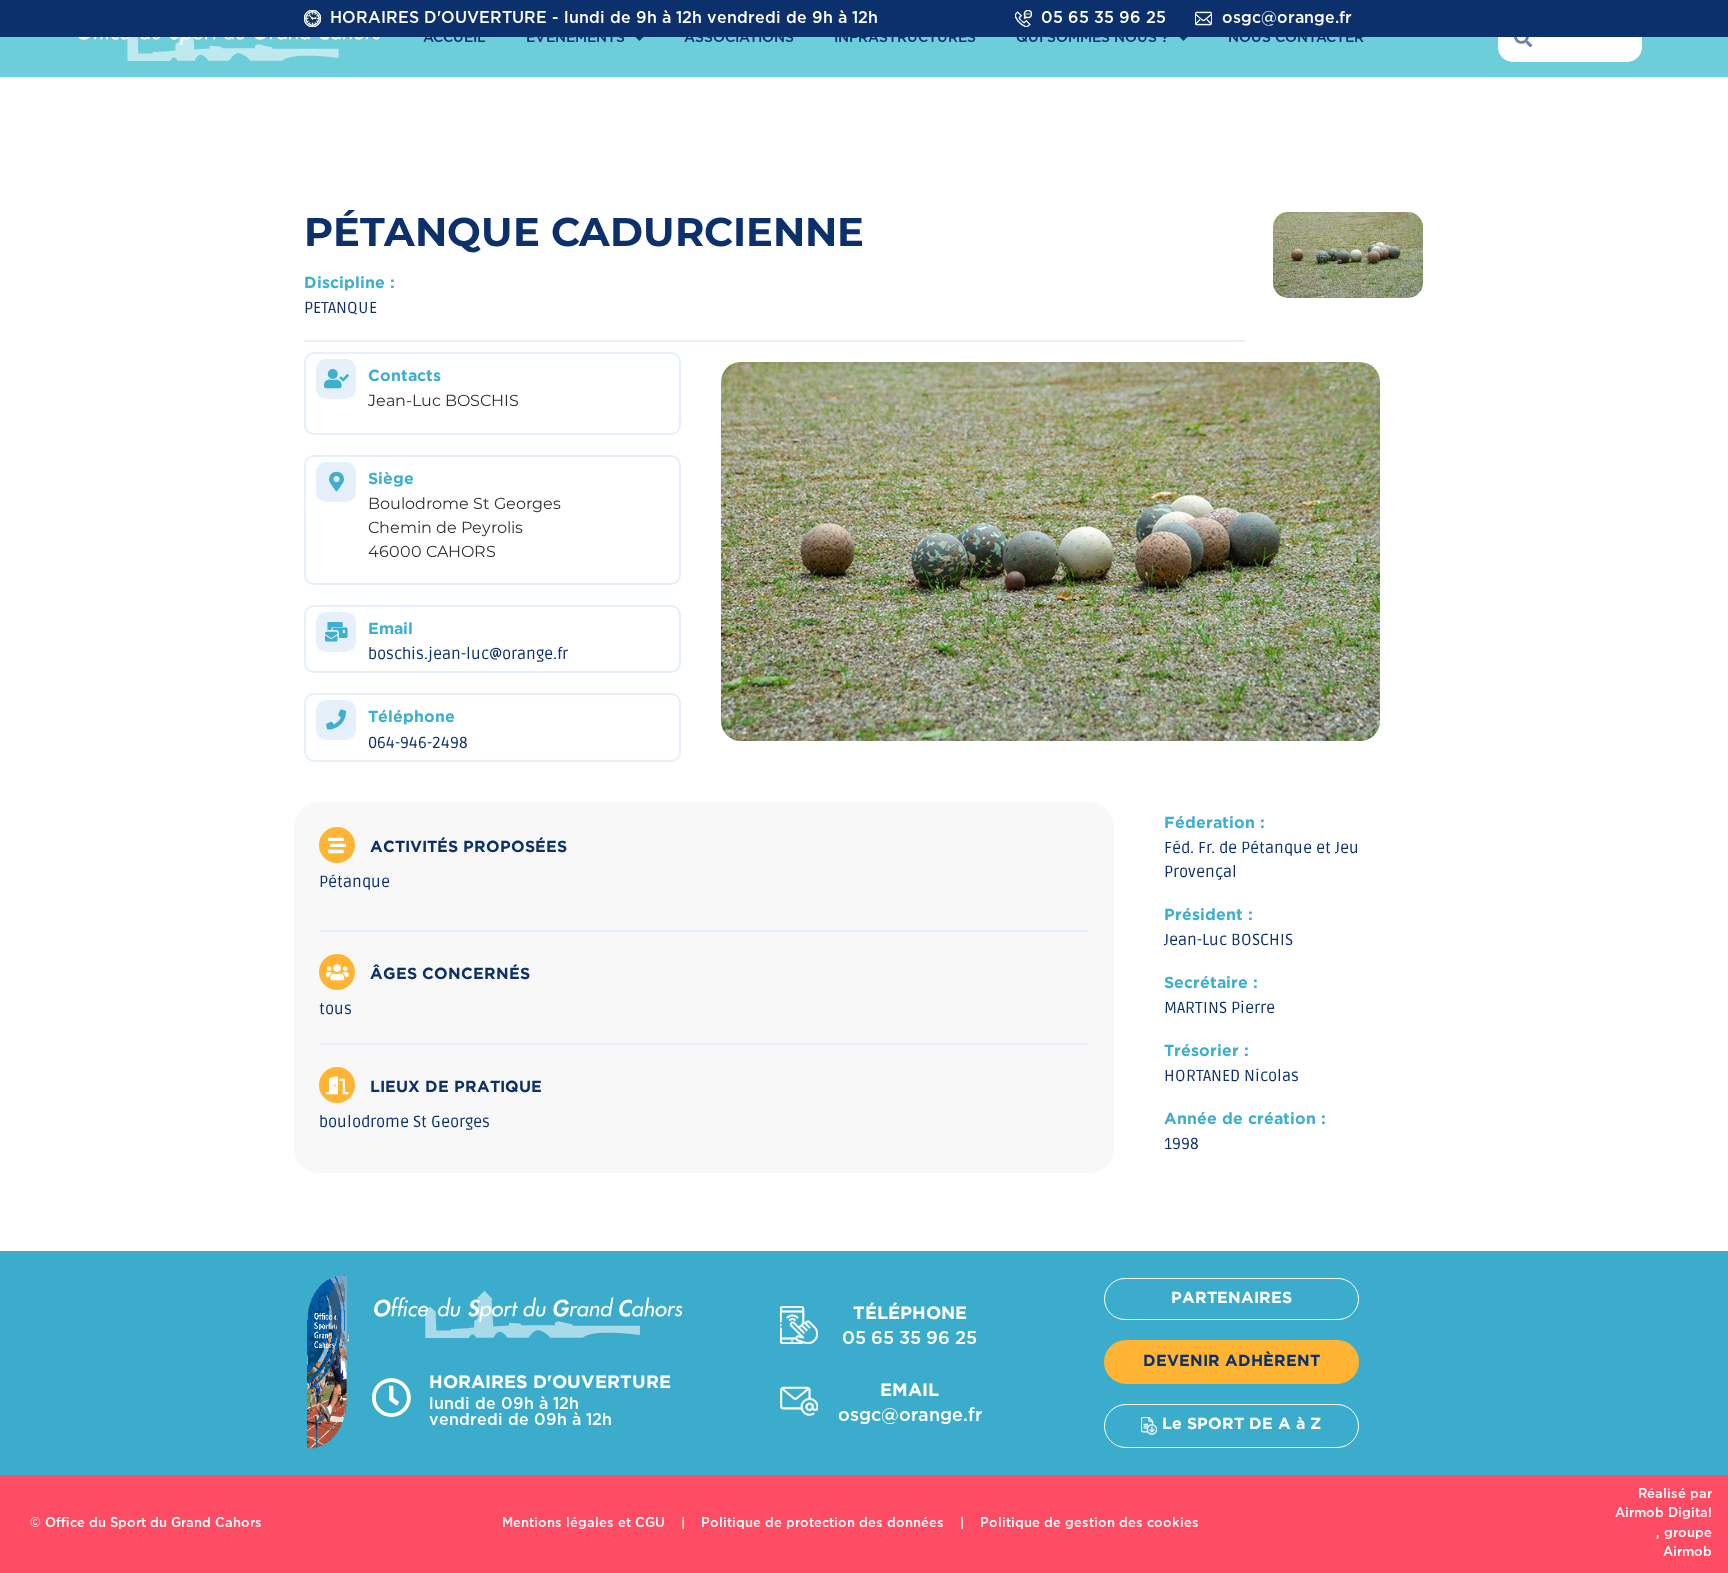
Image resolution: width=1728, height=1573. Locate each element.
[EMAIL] (799, 1401)
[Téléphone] (336, 720)
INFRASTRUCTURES (905, 38)
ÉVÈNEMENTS (575, 38)
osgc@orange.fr (1287, 19)
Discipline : (349, 283)
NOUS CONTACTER (1296, 38)
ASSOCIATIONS (739, 38)
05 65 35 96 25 (1103, 19)
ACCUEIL (454, 38)
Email (390, 629)
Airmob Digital (1663, 1513)
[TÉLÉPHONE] (799, 1325)
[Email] (336, 632)
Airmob (1687, 1552)
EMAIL (909, 1391)
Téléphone (411, 717)
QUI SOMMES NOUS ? (1092, 38)
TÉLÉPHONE (910, 1314)
